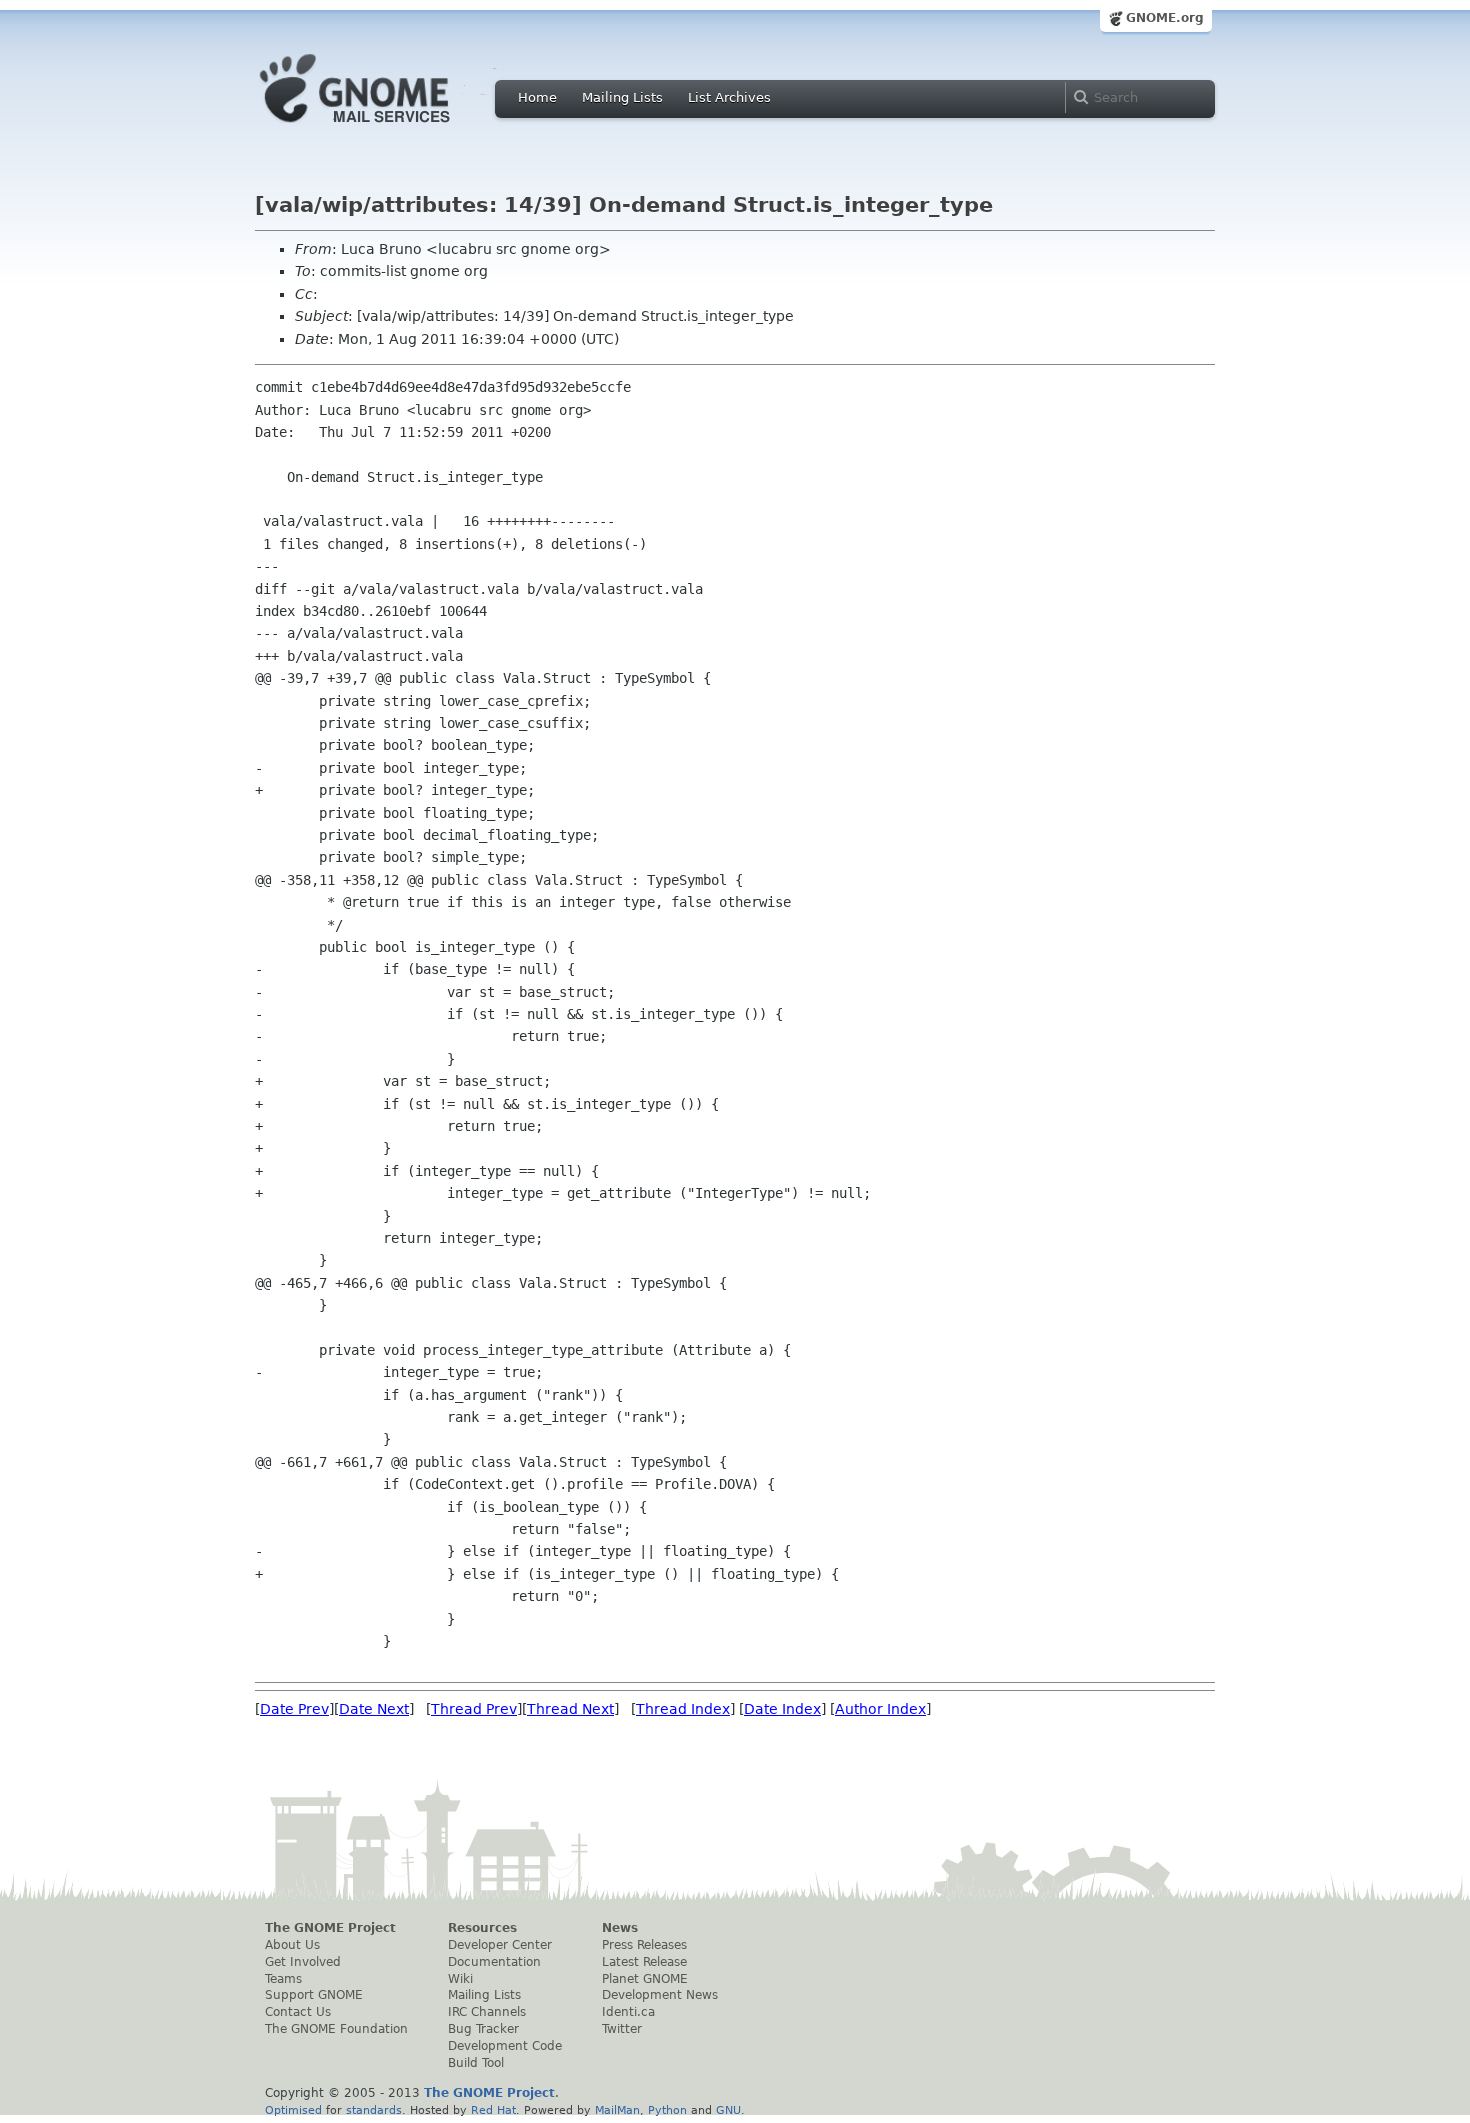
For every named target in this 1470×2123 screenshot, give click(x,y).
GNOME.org (1165, 18)
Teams (283, 1979)
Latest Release (644, 1962)
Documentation (494, 1962)
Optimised (293, 2110)
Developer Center (500, 1945)
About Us (292, 1945)
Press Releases (644, 1945)
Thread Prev (474, 1709)
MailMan (617, 2110)
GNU (728, 2110)
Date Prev (294, 1709)
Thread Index (683, 1709)
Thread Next (570, 1709)
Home (537, 97)
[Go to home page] (385, 128)
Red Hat (493, 2110)
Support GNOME (314, 1995)
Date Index (782, 1709)
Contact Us (298, 2012)
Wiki (460, 1979)
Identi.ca (628, 2012)
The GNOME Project (330, 1928)
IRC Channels (487, 2012)
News (620, 1928)
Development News (660, 1995)
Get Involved (303, 1962)
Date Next (374, 1709)
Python (667, 2110)
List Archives (729, 97)
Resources (482, 1928)
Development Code (505, 2046)
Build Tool (476, 2063)
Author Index (880, 1709)
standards (374, 2110)
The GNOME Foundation (336, 2029)
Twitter (622, 2029)
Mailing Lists (622, 97)
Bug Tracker (483, 2029)
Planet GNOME (645, 1979)
